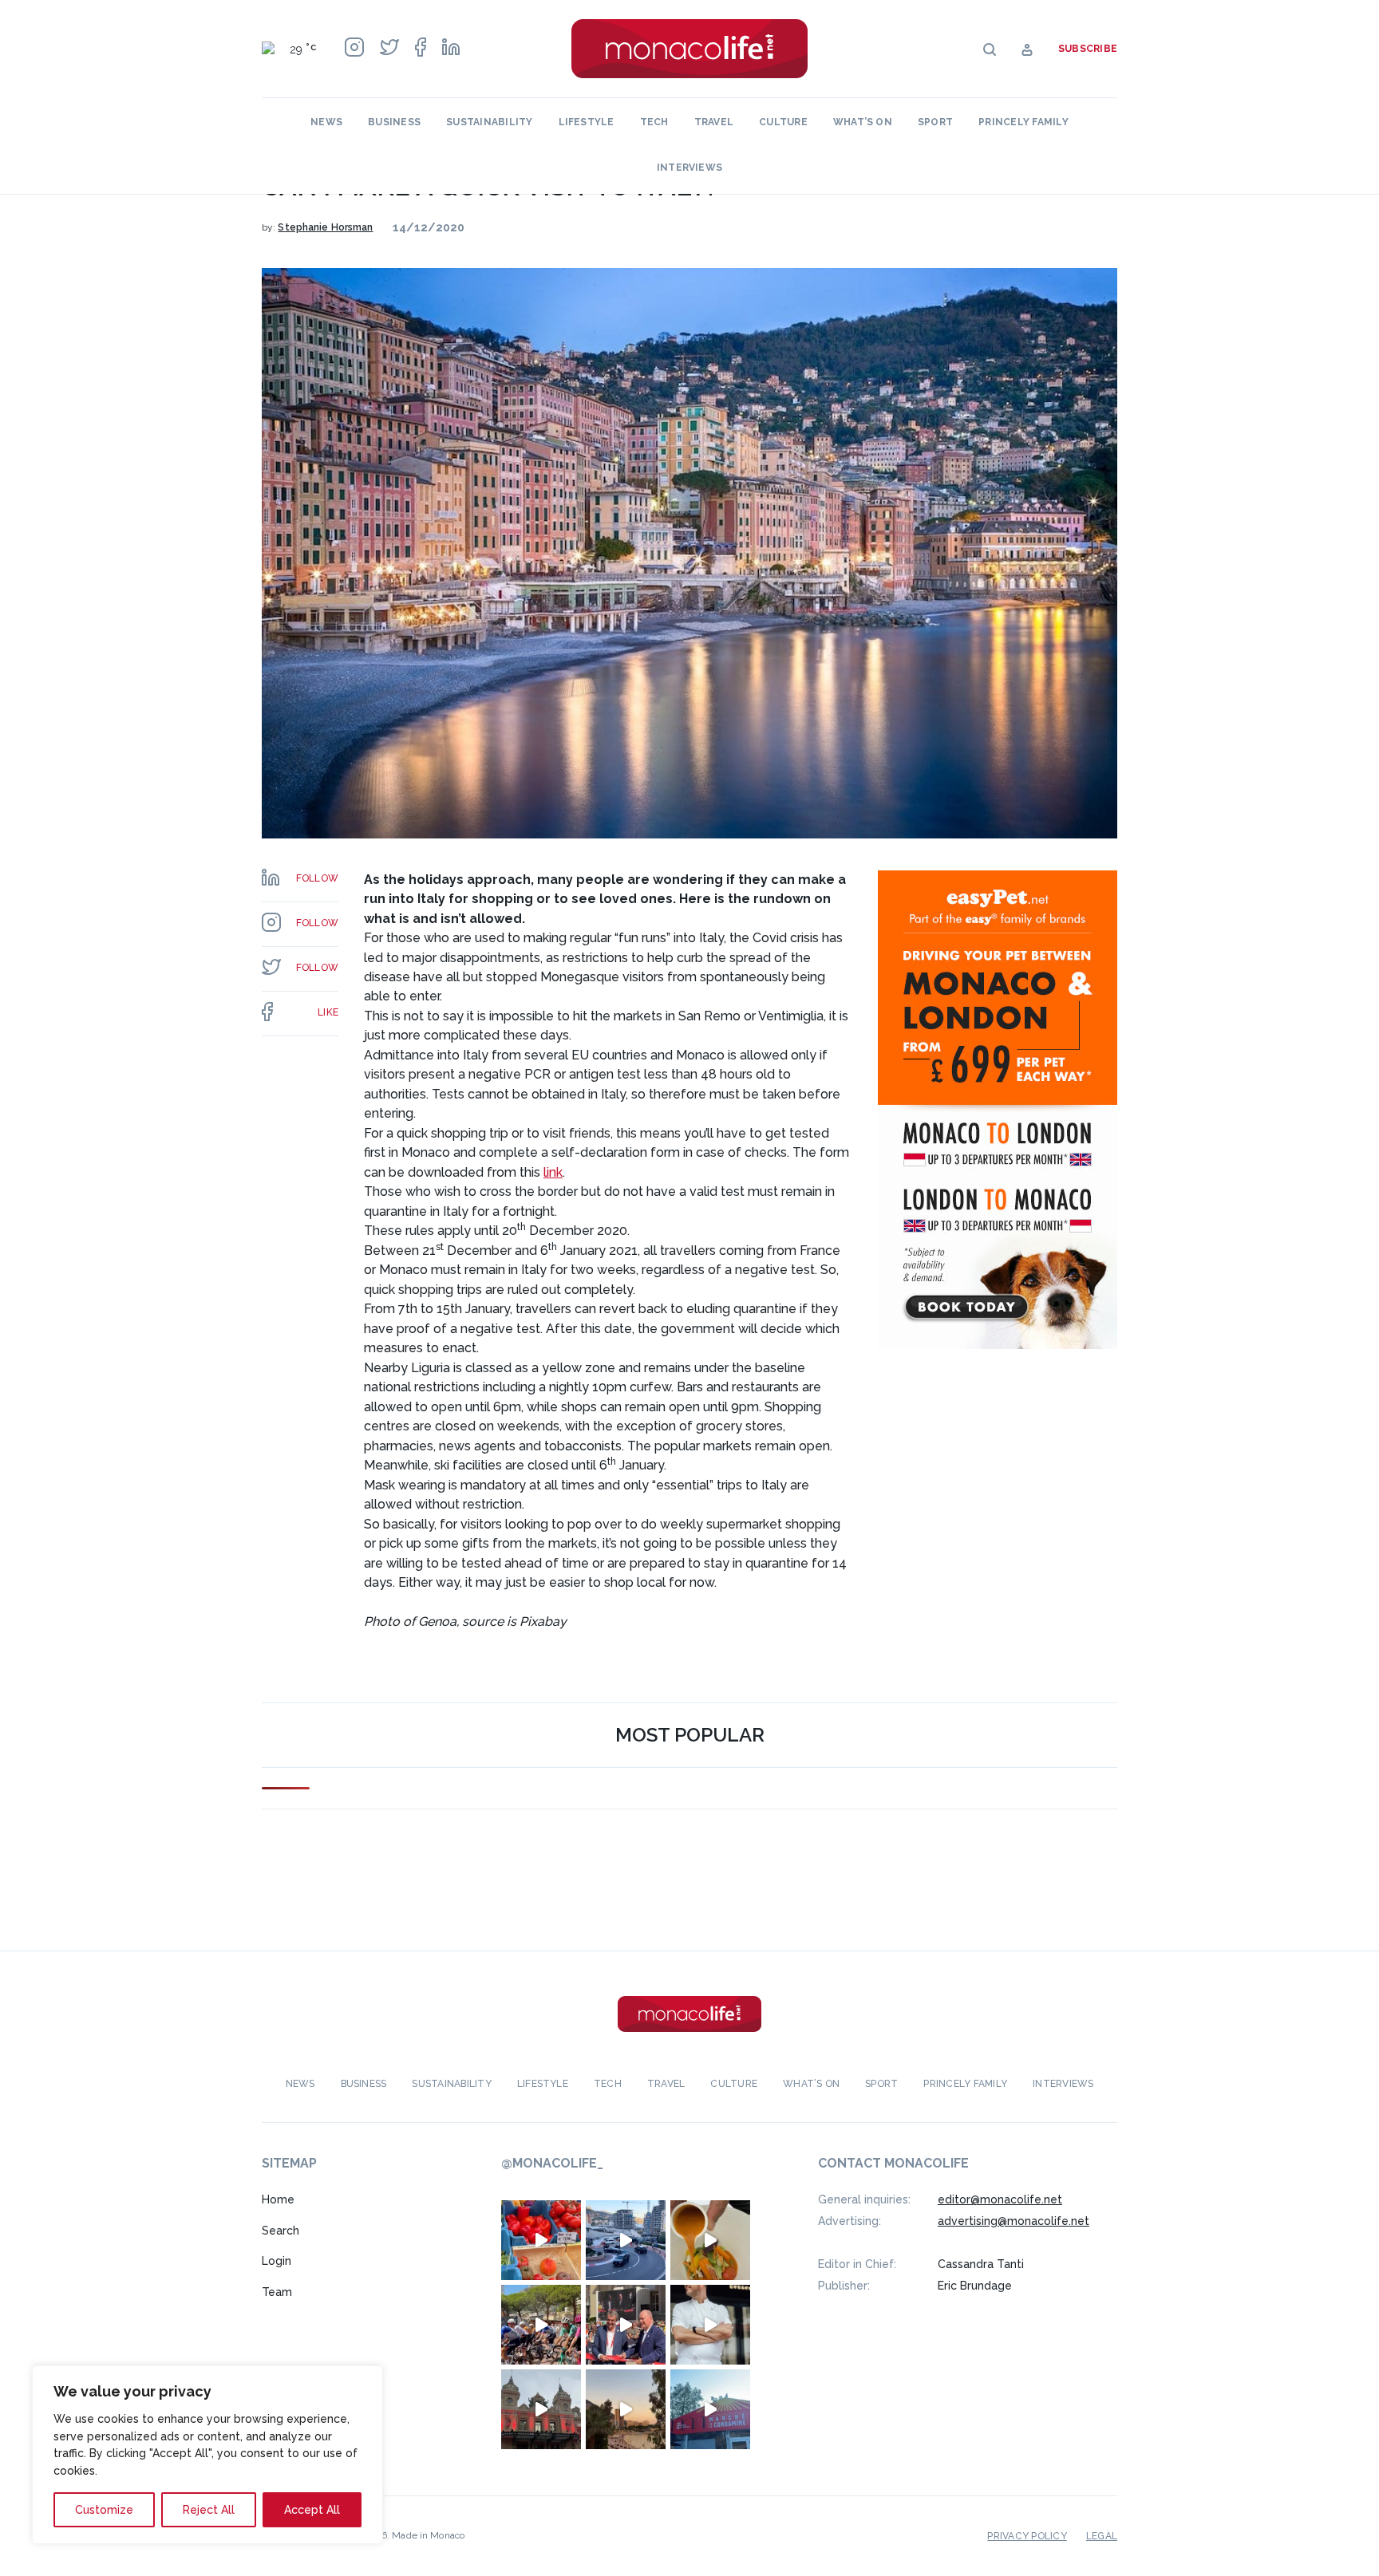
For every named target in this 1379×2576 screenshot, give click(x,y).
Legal (1102, 2536)
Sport (935, 122)
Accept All (312, 2510)
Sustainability (489, 122)
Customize (104, 2510)
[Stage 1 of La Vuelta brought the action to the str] (626, 2325)
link (553, 1172)
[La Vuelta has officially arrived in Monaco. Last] (541, 2409)
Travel (714, 122)
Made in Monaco (428, 2535)
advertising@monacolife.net (1014, 2221)
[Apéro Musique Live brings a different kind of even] (710, 2409)
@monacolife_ (552, 2163)
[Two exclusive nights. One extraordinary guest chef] (710, 2325)
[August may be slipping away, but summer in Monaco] (710, 2240)
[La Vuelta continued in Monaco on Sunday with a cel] (541, 2325)
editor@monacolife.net (1000, 2199)
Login (277, 2261)
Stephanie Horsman (325, 227)
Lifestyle (587, 122)
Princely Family (1023, 122)
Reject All (209, 2510)
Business (394, 122)
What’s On (863, 122)
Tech (654, 122)
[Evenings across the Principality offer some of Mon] (626, 2240)
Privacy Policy (1027, 2536)
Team (277, 2292)
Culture (783, 122)
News (326, 122)
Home (278, 2199)
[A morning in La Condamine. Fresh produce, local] (541, 2240)
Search (281, 2231)
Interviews (689, 168)
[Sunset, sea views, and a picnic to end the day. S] (626, 2409)
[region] (207, 2455)
